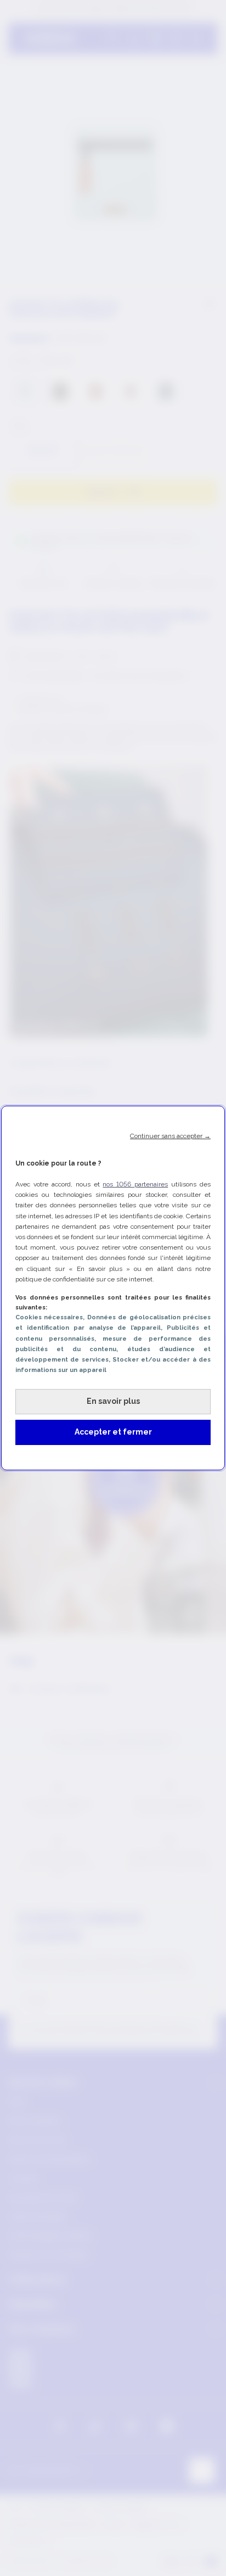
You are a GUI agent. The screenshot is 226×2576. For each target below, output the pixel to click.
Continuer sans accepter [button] (170, 1136)
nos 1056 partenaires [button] (135, 1184)
